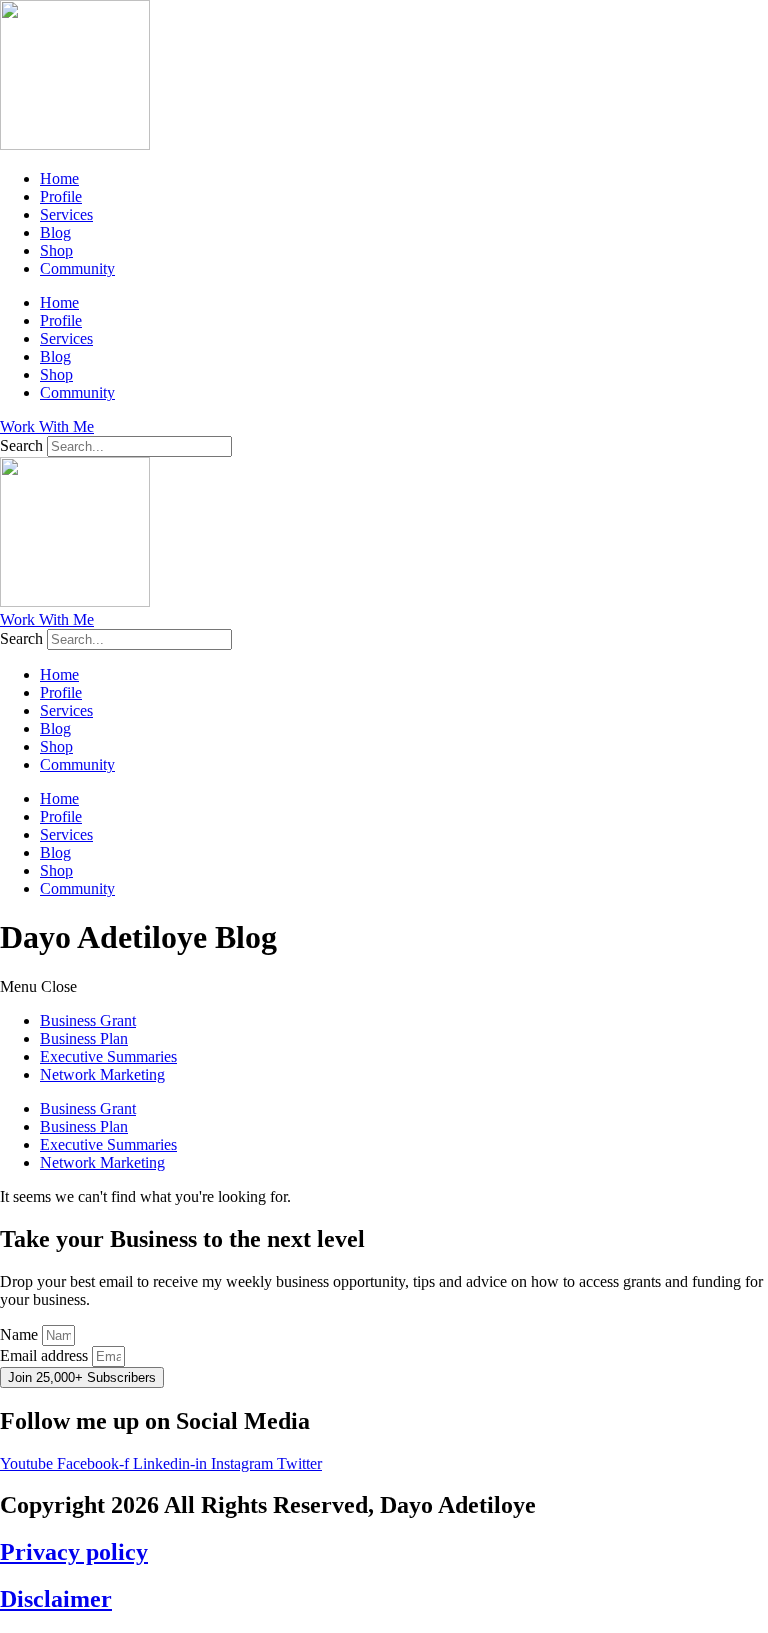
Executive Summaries (108, 1056)
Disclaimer (56, 1599)
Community (77, 268)
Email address (46, 1355)
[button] (384, 987)
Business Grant (88, 1020)
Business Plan (84, 1038)
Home (59, 178)
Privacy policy (74, 1552)
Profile (61, 196)
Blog (55, 232)
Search (21, 445)
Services (66, 214)
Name (21, 1334)
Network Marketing (102, 1074)
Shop (56, 250)
